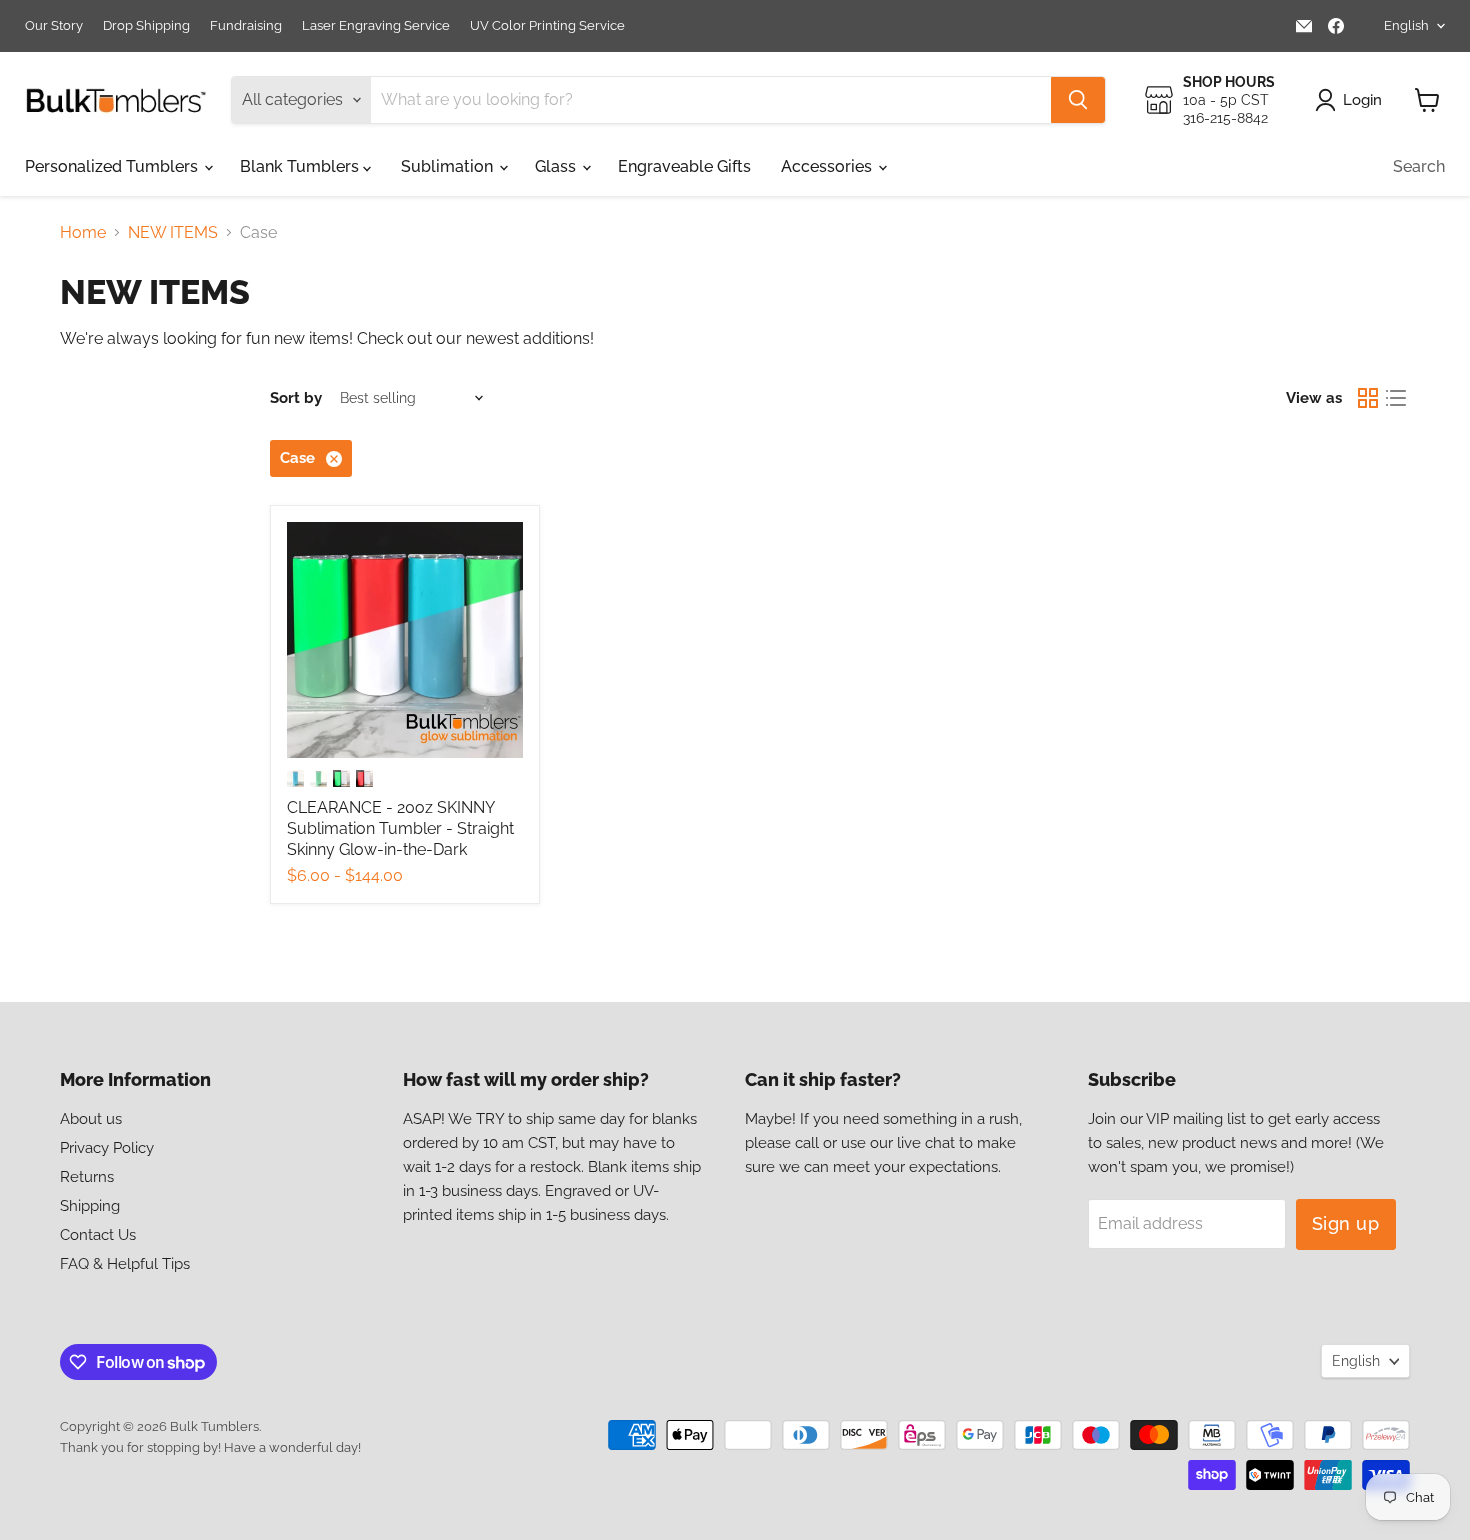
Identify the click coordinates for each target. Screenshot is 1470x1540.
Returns (87, 1177)
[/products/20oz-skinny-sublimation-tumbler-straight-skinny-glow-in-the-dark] (405, 640)
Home (83, 233)
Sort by (296, 398)
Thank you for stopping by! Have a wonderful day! (210, 1447)
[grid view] (1368, 398)
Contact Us (98, 1235)
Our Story (54, 26)
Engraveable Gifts (684, 166)
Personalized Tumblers (113, 166)
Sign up (1346, 1223)
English (1406, 25)
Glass (557, 166)
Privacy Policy (107, 1148)
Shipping (90, 1206)
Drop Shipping (146, 26)
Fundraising (246, 26)
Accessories (828, 166)
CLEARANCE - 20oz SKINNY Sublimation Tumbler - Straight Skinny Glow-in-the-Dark (400, 828)
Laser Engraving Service (376, 26)
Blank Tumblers (301, 166)
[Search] (1078, 100)
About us (91, 1119)
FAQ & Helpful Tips (125, 1264)
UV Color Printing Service (547, 26)
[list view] (1396, 398)
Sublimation (449, 166)
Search (1419, 166)
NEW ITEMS (173, 233)
